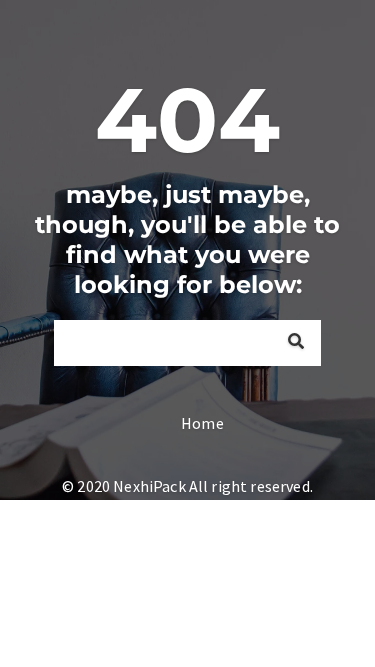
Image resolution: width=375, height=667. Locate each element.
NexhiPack (149, 486)
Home (202, 423)
